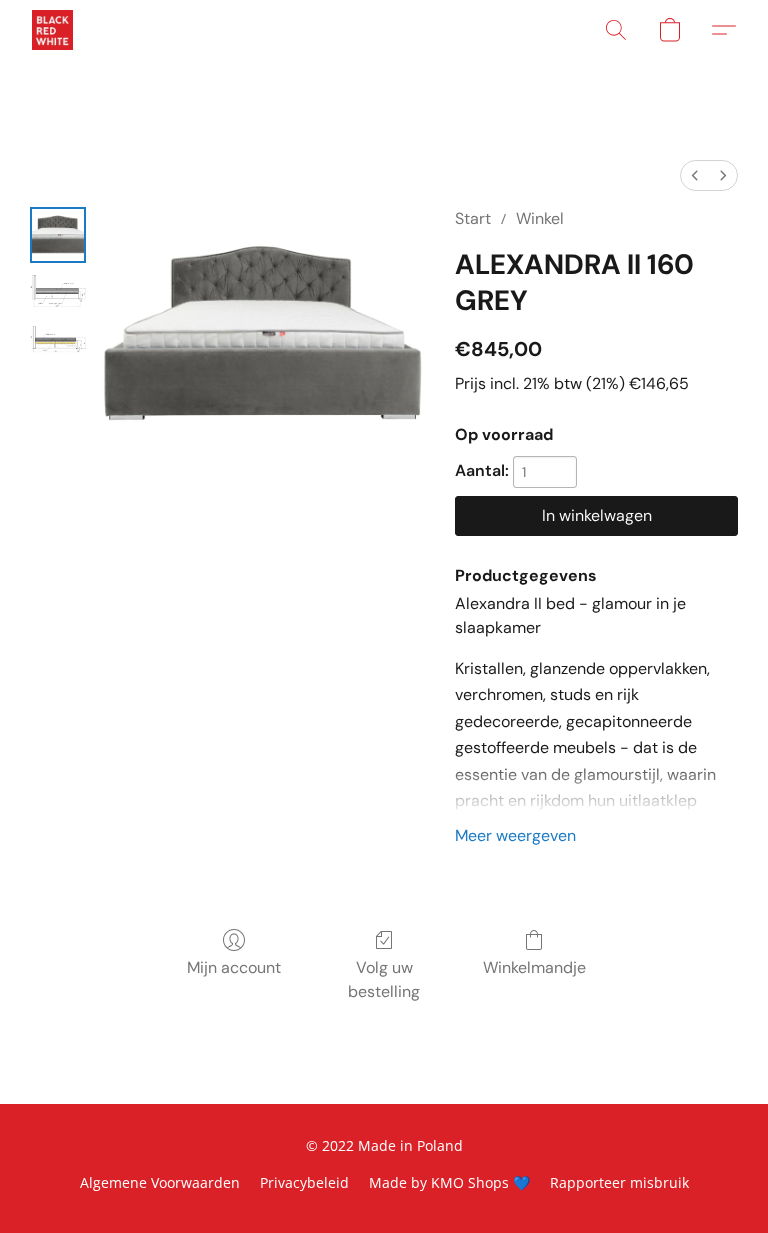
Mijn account (234, 967)
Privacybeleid (304, 1182)
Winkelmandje (534, 967)
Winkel (540, 218)
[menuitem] (695, 175)
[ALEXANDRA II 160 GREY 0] (58, 235)
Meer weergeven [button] (515, 835)
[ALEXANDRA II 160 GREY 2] (58, 339)
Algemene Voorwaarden (160, 1182)
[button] (52, 30)
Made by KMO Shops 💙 (449, 1182)
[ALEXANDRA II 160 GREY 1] (58, 291)
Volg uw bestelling (384, 979)
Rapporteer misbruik (619, 1182)
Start (473, 218)
